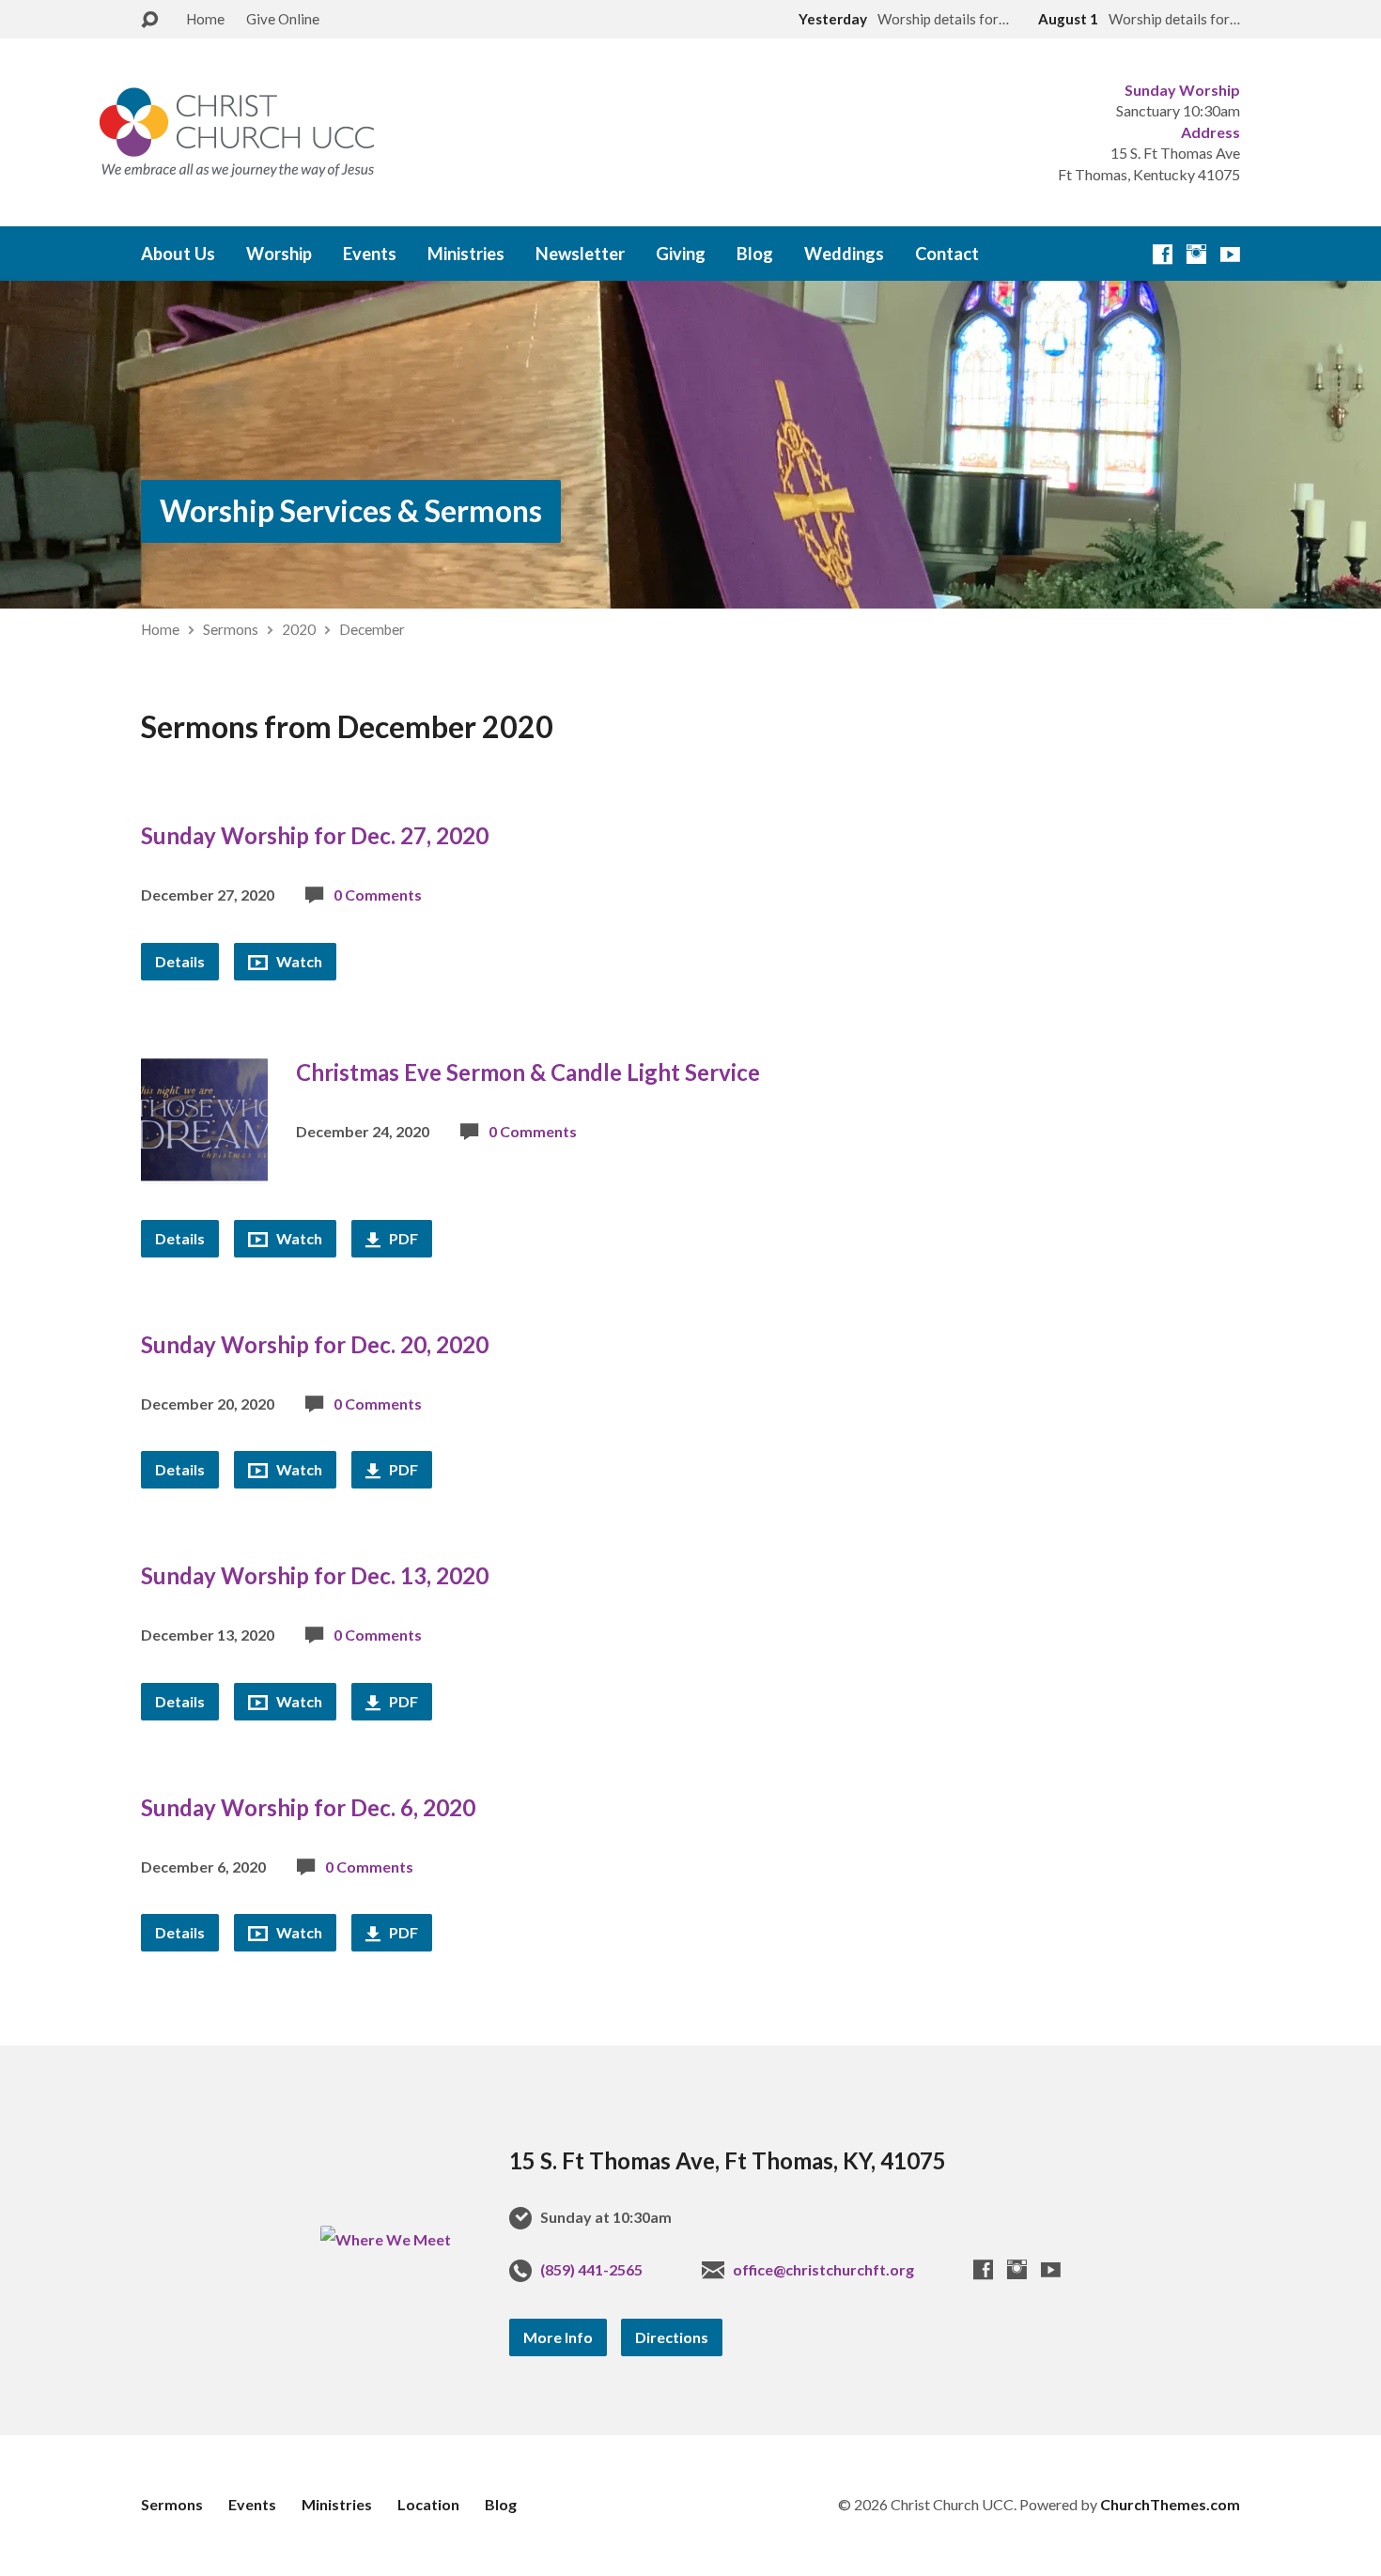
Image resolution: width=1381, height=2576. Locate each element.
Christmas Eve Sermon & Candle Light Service (528, 1072)
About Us (178, 254)
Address (1210, 132)
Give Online (283, 19)
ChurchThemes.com (1170, 2504)
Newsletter (580, 254)
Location (428, 2504)
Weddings (844, 254)
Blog (755, 254)
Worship (279, 254)
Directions (672, 2337)
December (372, 629)
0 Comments (378, 895)
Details (180, 961)
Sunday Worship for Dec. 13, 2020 (315, 1575)
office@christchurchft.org (823, 2269)
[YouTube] (1230, 254)
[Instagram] (1196, 254)
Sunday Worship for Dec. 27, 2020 (315, 835)
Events (370, 254)
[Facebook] (1163, 254)
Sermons (231, 629)
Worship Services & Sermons (351, 510)
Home (205, 19)
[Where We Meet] (386, 2239)
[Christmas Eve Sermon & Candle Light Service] (204, 1169)
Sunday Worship (1182, 90)
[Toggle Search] (149, 20)
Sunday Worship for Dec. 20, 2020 (315, 1344)
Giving (681, 254)
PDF (402, 1238)
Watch (298, 961)
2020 (299, 629)
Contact (947, 254)
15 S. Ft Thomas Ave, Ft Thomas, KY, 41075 (728, 2160)
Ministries (466, 254)
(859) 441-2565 (591, 2269)
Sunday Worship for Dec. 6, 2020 (308, 1807)
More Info (558, 2337)
